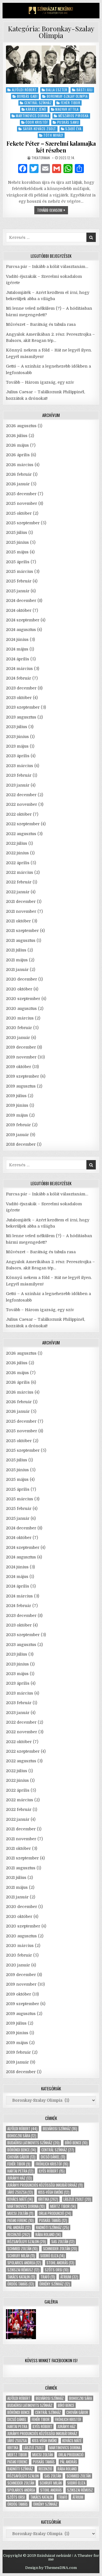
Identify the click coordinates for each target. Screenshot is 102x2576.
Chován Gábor (21, 2157)
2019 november (21, 1057)
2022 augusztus (21, 834)
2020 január (18, 1038)
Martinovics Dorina (32, 116)
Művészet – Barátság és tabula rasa (41, 324)
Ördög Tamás (21, 2284)
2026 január (18, 484)
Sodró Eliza (52, 2256)
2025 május (17, 552)
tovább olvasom (53, 211)
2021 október (18, 921)
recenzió (19, 2235)
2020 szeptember (23, 999)
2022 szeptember (23, 824)
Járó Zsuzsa (20, 2192)
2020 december (22, 979)
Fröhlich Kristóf (52, 2164)
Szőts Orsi (57, 2270)
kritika (48, 2199)
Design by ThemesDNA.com (51, 2568)
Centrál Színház (38, 103)
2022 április (18, 863)
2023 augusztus (21, 717)
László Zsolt (77, 2199)
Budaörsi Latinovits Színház (33, 2143)
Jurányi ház (20, 2178)
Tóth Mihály (53, 135)
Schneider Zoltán (60, 2249)
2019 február (18, 1125)
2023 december (21, 688)
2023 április (18, 756)
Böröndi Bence (22, 2150)
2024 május (17, 649)
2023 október (19, 698)
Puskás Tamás (53, 2220)
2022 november (22, 804)
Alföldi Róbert (24, 90)
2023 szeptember (23, 707)
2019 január (17, 1135)
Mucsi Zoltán (20, 2213)
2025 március (20, 571)
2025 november (22, 503)
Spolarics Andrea (24, 2263)
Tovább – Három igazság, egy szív (40, 382)
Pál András (19, 2227)
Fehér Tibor (71, 103)
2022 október (19, 814)
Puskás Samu (68, 122)
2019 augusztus (21, 1086)
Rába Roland (48, 2235)
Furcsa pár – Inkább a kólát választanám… (47, 267)
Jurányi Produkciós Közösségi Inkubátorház (45, 2185)
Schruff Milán (21, 2256)
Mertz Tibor (63, 2206)
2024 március (19, 669)
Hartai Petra (20, 2171)
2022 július (17, 843)
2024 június (17, 639)
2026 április (18, 455)
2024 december (21, 601)
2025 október (19, 513)
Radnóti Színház (52, 2227)
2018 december (21, 1144)
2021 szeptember (22, 931)
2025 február (19, 581)
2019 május (17, 1115)
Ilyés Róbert (52, 2171)
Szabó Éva (73, 129)
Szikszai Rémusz (23, 2270)
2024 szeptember (23, 620)
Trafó (48, 2277)
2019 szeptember (23, 1076)
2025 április (18, 562)
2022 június (17, 853)
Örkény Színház (55, 2284)
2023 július (17, 727)
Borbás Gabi (27, 96)
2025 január (18, 591)
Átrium (69, 2277)
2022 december (21, 795)
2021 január (17, 970)
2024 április (18, 659)
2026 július (17, 436)
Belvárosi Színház (60, 2129)
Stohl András (60, 2263)
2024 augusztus (21, 630)
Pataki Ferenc (21, 2220)
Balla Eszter (57, 90)
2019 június (17, 1105)
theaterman (41, 158)
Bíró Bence (76, 2143)
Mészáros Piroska (74, 116)
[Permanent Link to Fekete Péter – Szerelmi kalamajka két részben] (51, 65)
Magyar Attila (67, 109)
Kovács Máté (20, 2199)
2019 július (16, 1096)
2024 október (19, 610)
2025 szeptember (23, 523)
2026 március (20, 465)
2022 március (20, 872)
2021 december (21, 901)
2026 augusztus (21, 426)
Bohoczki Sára (22, 2136)
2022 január (18, 892)
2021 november (21, 911)
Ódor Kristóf (37, 122)
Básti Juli (85, 90)
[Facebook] (23, 169)
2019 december (21, 1047)
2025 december (21, 494)
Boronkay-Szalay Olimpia (67, 96)
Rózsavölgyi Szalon (27, 2242)
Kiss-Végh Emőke (54, 2192)
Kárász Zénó (36, 109)
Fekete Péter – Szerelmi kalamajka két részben (51, 147)
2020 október (19, 989)
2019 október (19, 1067)
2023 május (17, 746)
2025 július (17, 532)
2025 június (17, 542)
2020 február (19, 1028)
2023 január (18, 785)
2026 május (17, 445)
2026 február (19, 474)
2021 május (17, 960)
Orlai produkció (55, 2213)
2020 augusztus (21, 1008)
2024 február (19, 678)
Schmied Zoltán (23, 2249)
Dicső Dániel (53, 2157)
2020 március (20, 1018)
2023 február (19, 775)
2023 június (17, 737)
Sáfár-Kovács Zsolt (40, 129)
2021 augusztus (21, 940)
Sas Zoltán (63, 2242)
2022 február (19, 882)
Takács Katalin (21, 2277)
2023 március (20, 766)
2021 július (16, 950)
